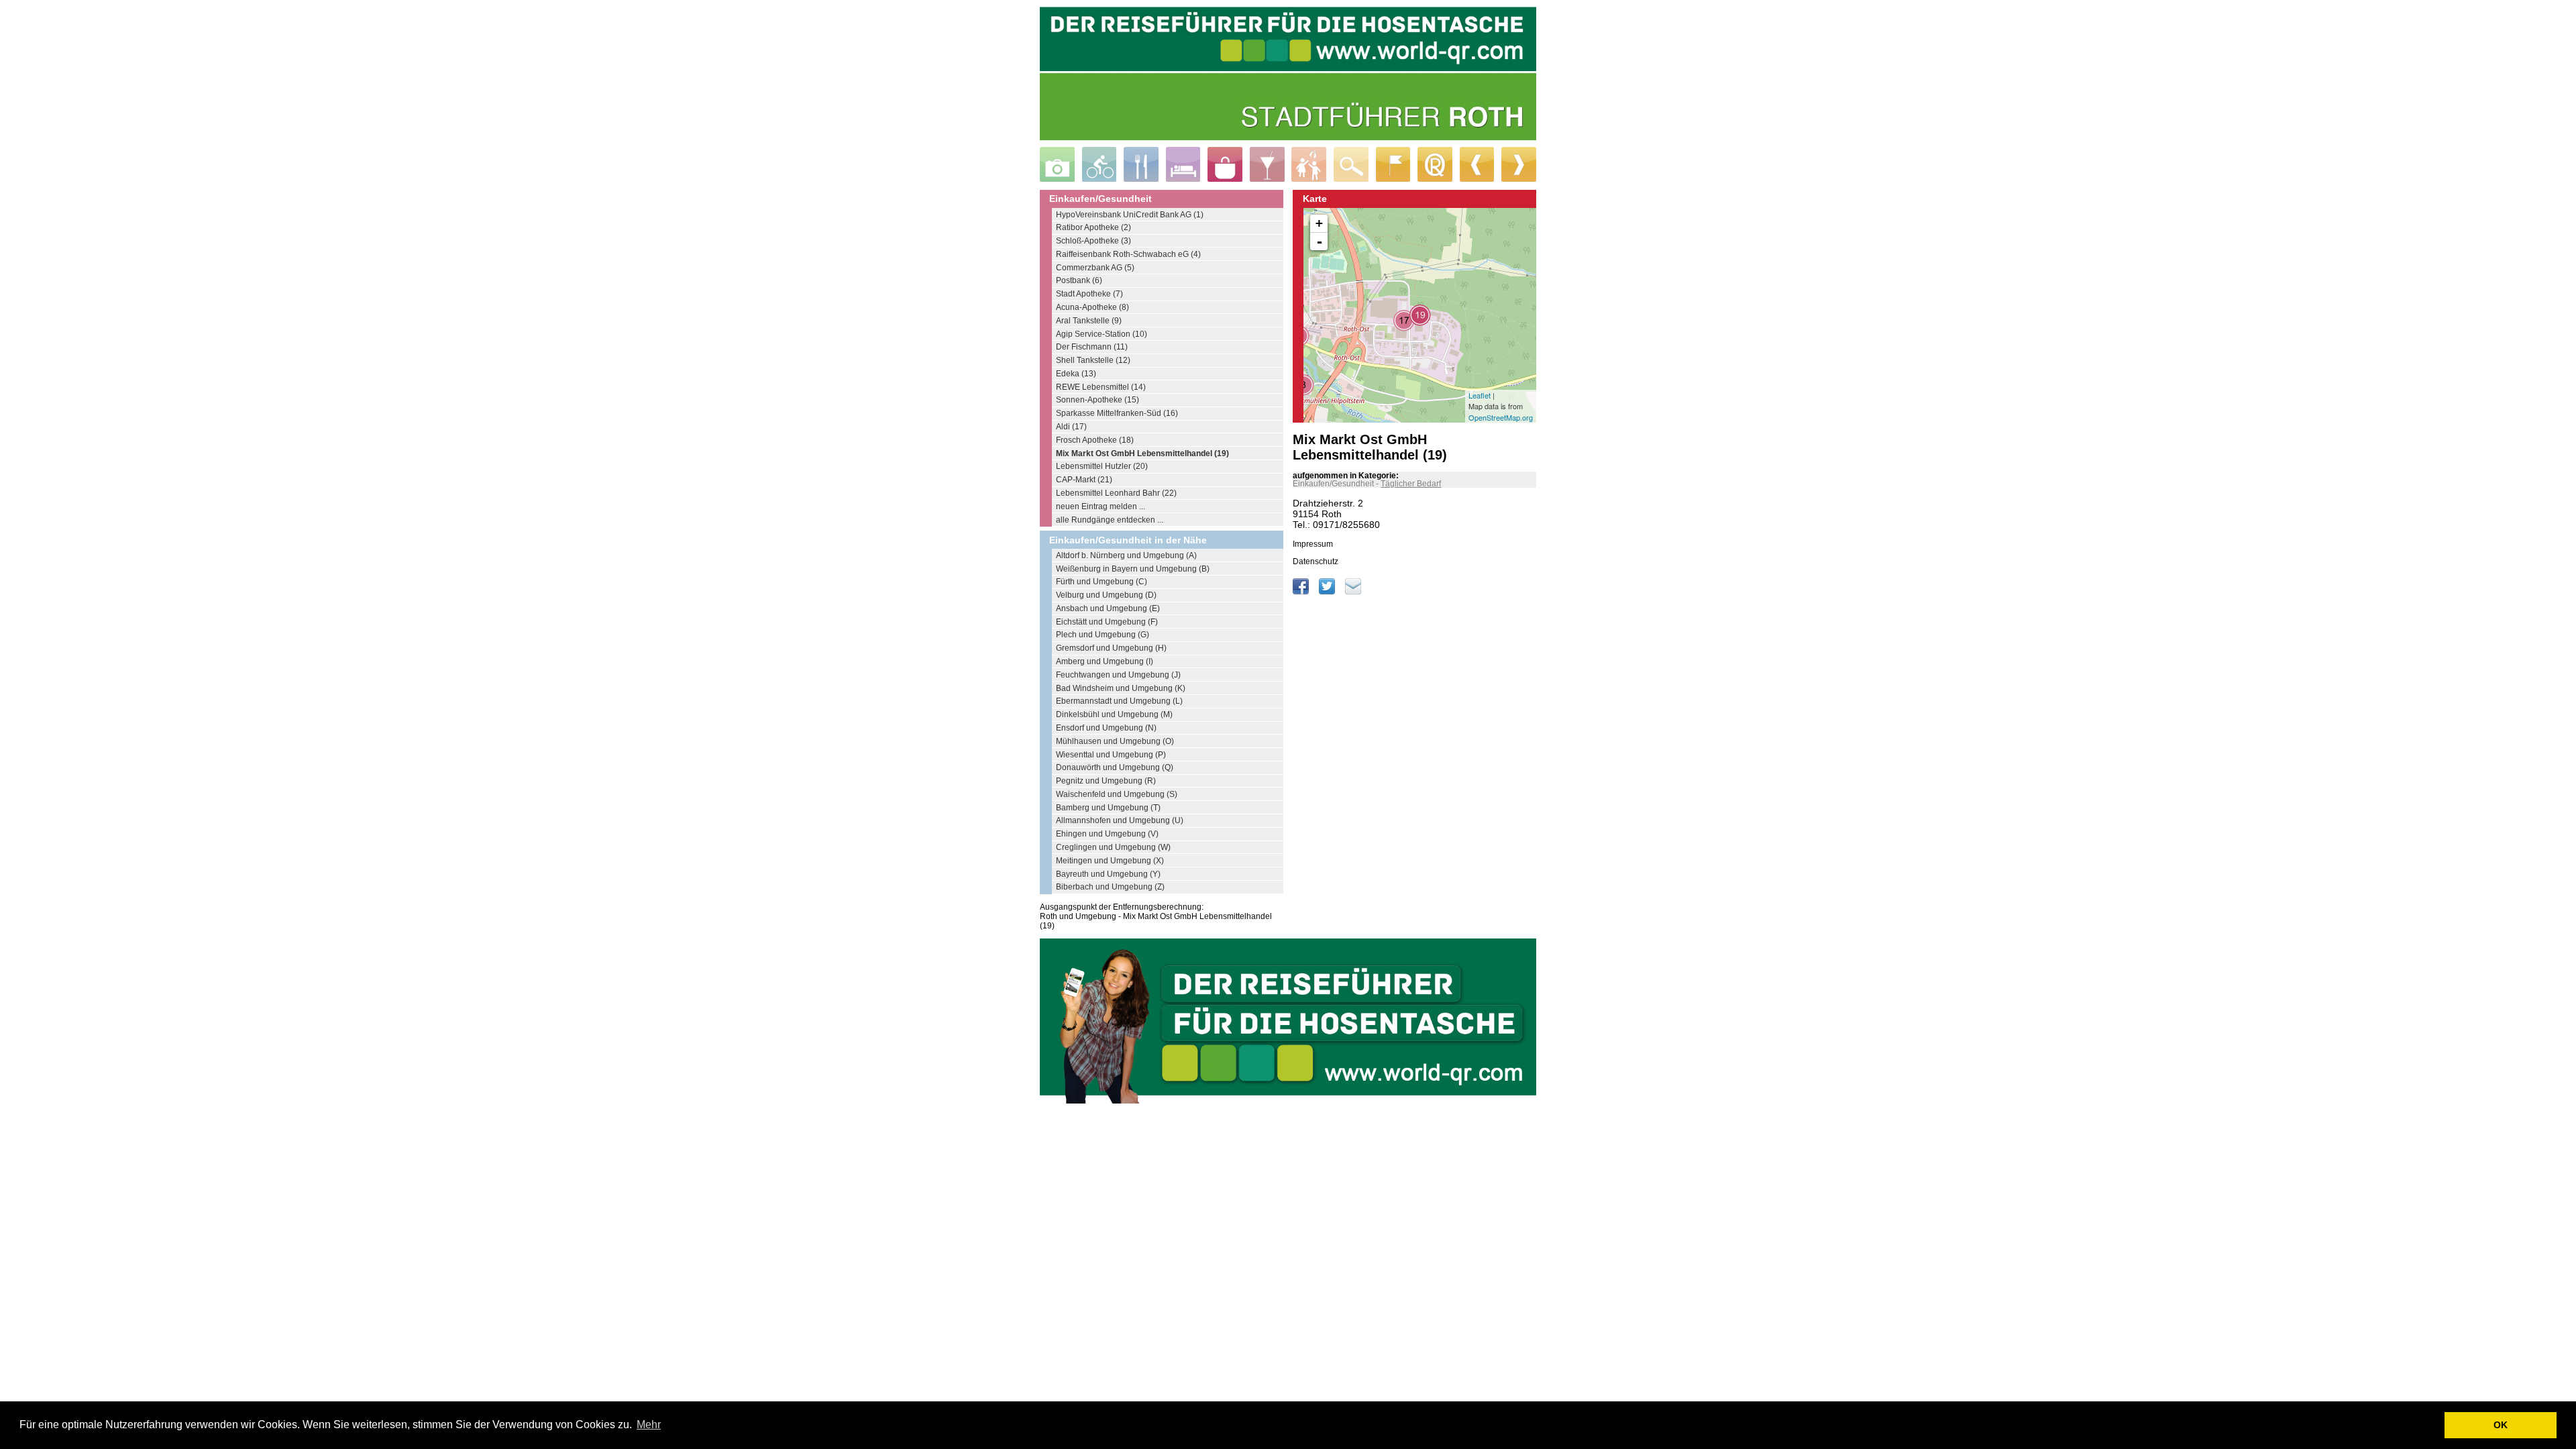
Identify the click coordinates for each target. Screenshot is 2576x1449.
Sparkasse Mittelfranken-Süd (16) (1117, 413)
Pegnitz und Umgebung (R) (1106, 781)
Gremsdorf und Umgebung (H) (1111, 648)
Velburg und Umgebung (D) (1106, 595)
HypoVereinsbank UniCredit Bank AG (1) (1130, 215)
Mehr (649, 1425)
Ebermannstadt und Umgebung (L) (1119, 701)
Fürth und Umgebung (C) (1102, 582)
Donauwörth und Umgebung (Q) (1115, 767)
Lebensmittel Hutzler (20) (1102, 466)
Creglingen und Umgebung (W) (1113, 847)
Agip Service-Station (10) (1102, 334)
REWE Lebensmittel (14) (1101, 387)
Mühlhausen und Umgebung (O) (1115, 741)
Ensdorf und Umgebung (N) (1106, 728)
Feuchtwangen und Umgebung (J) (1118, 675)
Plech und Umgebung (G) (1103, 635)
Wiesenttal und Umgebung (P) (1111, 755)
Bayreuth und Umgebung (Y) (1108, 874)
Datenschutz (1316, 561)
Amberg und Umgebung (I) (1105, 661)
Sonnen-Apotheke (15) (1097, 400)
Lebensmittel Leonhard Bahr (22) (1116, 493)
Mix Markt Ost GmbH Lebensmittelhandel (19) (1142, 453)
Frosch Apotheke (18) (1095, 440)
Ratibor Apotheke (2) (1093, 227)
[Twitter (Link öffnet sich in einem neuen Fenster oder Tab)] (1328, 592)
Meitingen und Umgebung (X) (1110, 861)
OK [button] (2501, 1425)
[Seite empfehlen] (1353, 592)
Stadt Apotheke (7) (1089, 294)
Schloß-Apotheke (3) (1093, 241)
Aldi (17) (1071, 427)
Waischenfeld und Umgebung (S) (1117, 794)
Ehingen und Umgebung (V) (1107, 834)
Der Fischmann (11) (1092, 347)
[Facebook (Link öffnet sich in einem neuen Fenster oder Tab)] (1302, 592)
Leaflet (1480, 395)
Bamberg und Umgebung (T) (1108, 808)
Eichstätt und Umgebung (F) (1107, 622)
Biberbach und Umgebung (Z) (1110, 887)
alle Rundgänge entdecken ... (1110, 520)
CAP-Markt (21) (1084, 480)
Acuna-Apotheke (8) (1092, 307)
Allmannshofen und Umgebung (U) (1120, 820)
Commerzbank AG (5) (1095, 268)
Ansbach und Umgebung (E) (1108, 608)
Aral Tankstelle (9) (1089, 321)
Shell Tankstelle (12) (1093, 360)
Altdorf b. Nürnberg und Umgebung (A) (1126, 555)
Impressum (1313, 544)
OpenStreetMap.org (1501, 417)
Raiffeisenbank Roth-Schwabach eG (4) (1128, 254)
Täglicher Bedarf (1411, 484)
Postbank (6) (1079, 280)
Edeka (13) (1076, 374)
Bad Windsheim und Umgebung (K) (1121, 688)
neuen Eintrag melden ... (1101, 506)
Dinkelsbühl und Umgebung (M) (1114, 714)
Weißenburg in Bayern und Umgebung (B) (1133, 569)
